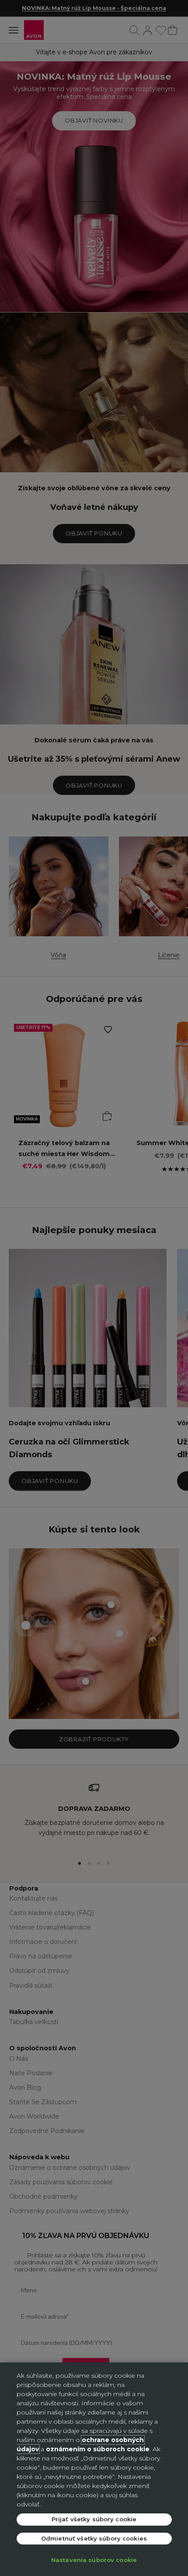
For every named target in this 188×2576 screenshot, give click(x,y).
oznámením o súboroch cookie (98, 2449)
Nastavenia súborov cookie (94, 2560)
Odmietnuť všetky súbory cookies (94, 2538)
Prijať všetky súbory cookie (94, 2519)
